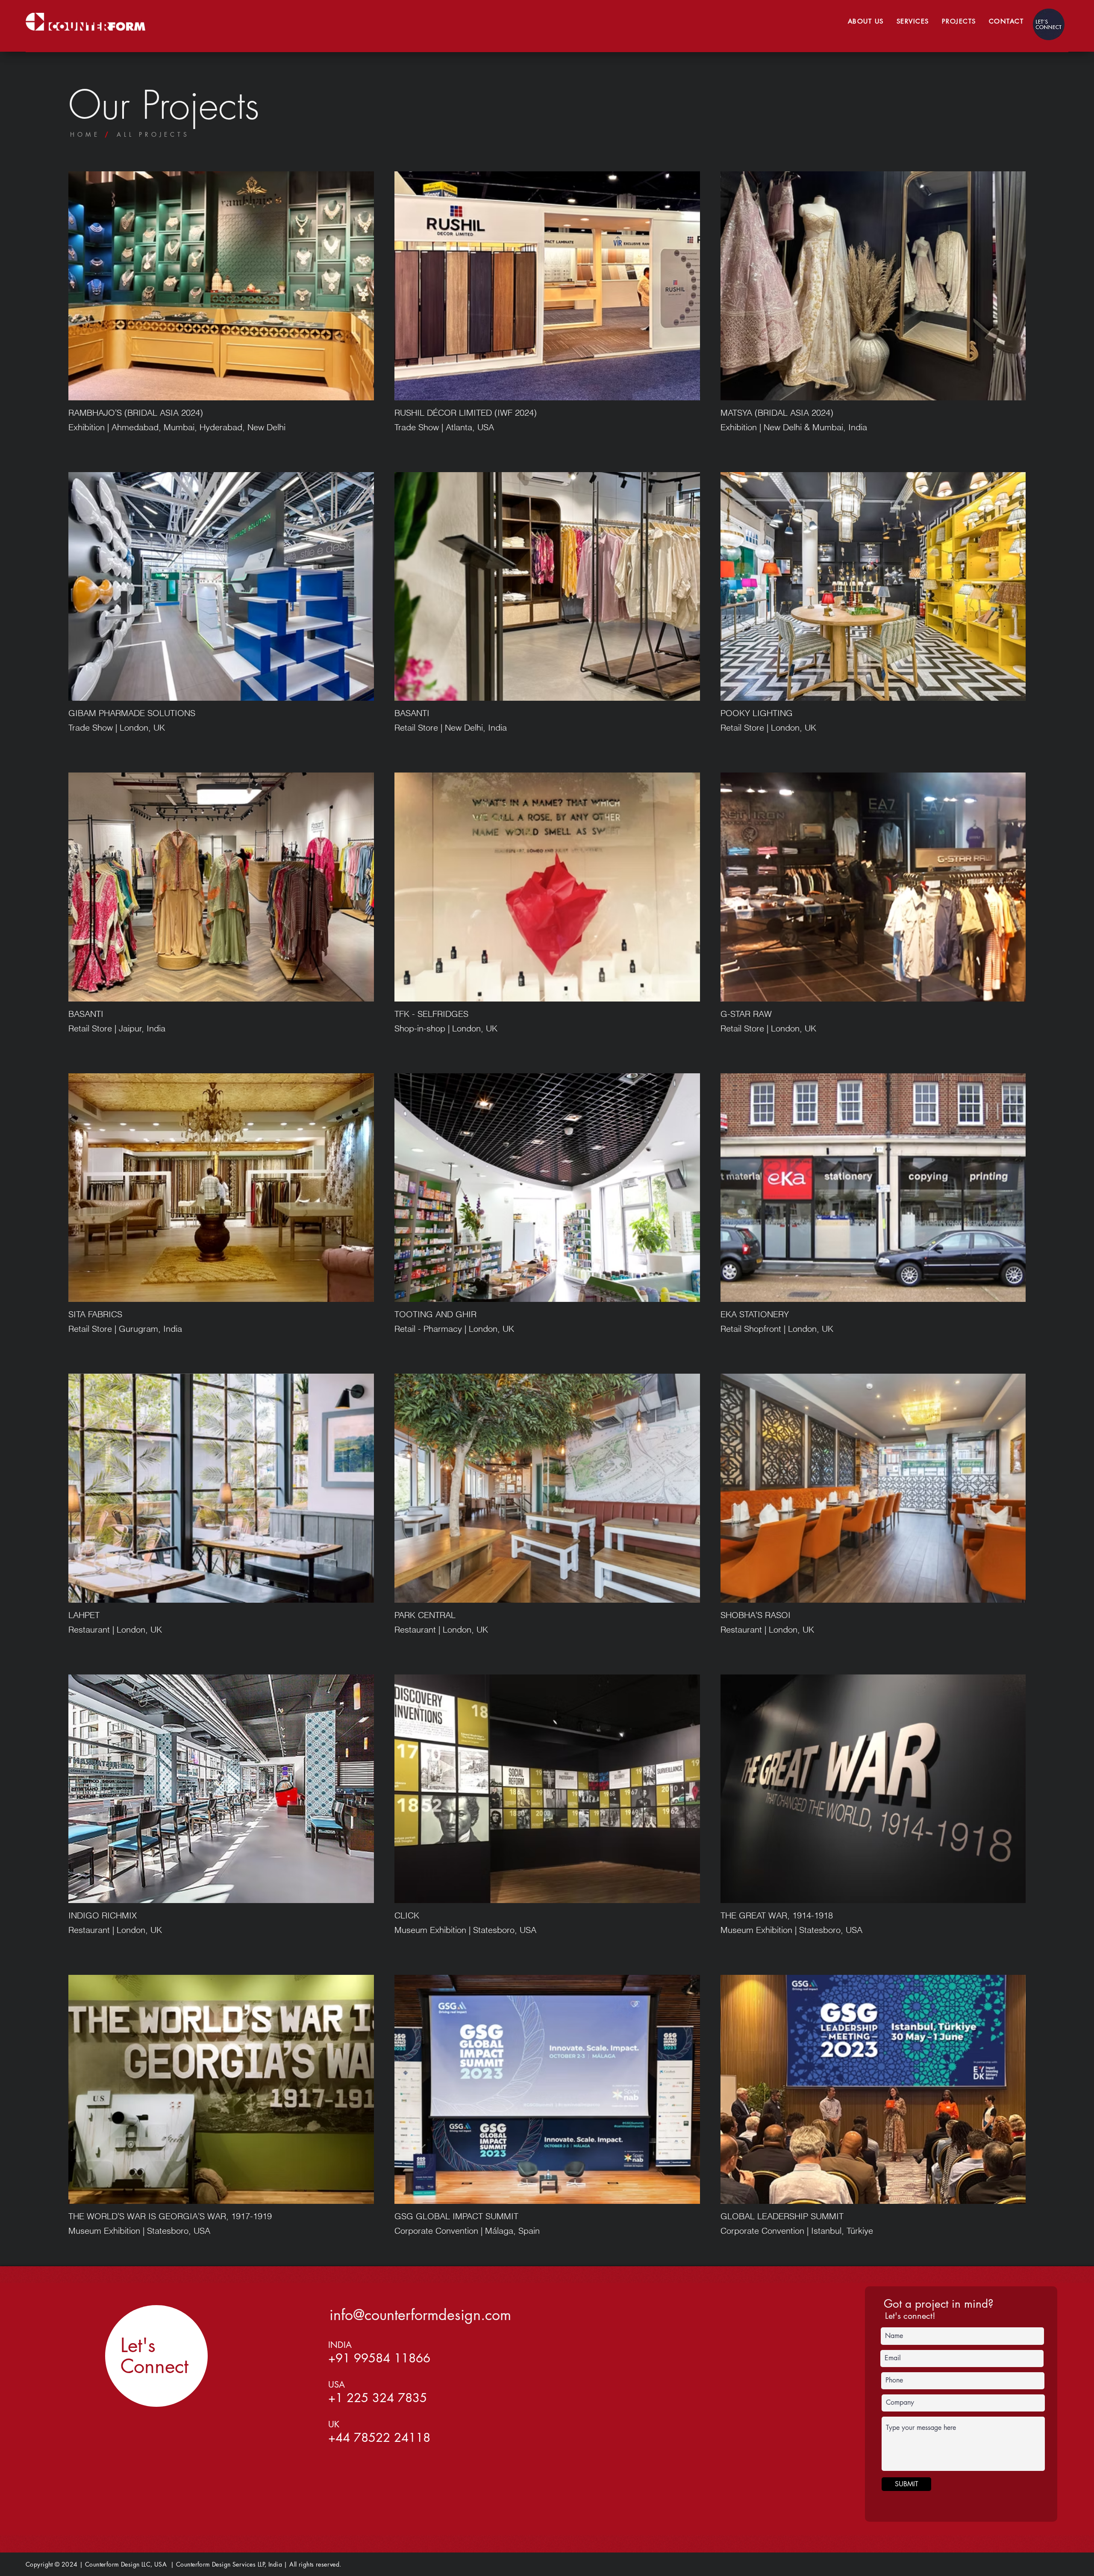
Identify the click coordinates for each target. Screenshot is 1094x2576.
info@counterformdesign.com (420, 2315)
